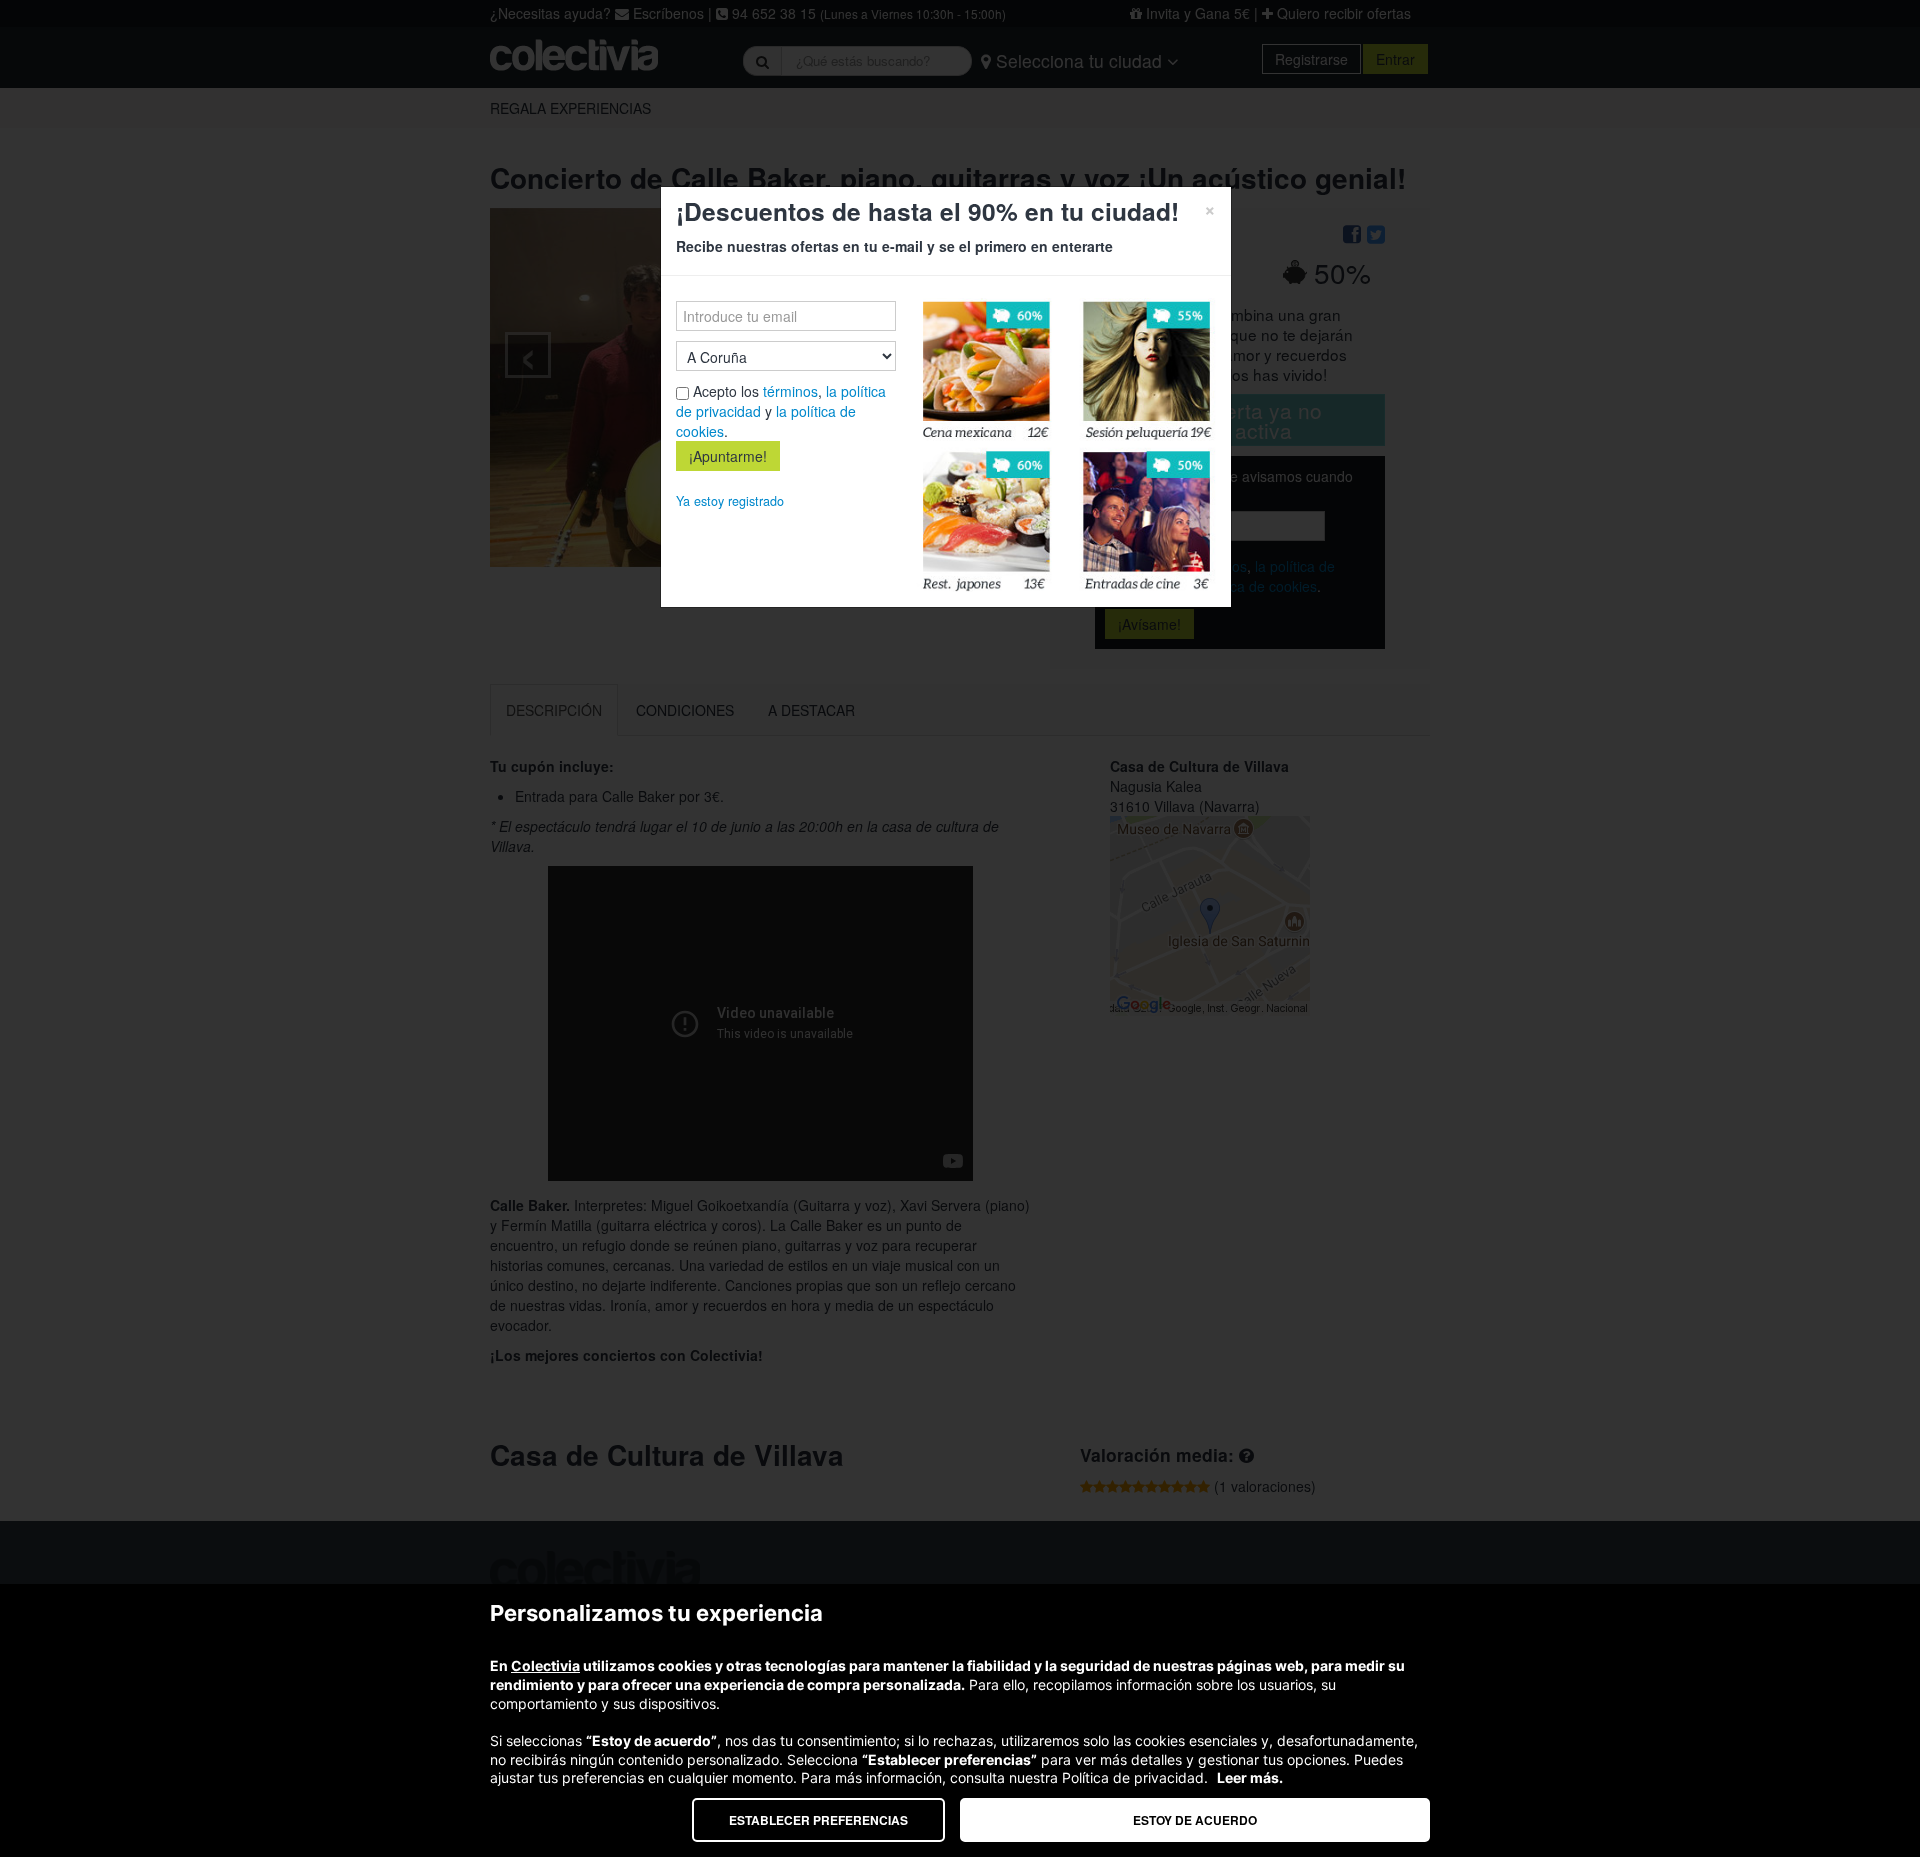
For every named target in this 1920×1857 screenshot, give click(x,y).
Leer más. (1250, 1777)
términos (790, 391)
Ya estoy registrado (730, 501)
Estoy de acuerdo (1195, 1820)
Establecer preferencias (818, 1820)
